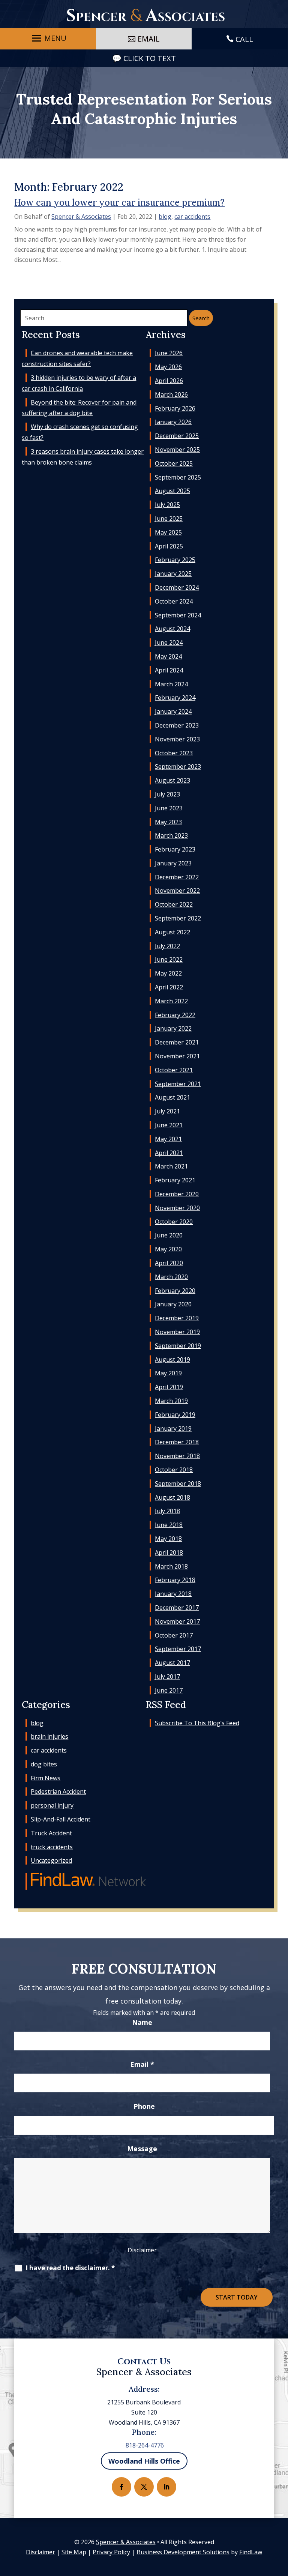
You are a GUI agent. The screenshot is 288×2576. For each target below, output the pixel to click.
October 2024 (174, 601)
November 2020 (177, 1208)
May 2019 (168, 1373)
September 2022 (178, 918)
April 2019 (169, 1387)
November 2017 (177, 1621)
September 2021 (178, 1084)
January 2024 (173, 711)
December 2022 (177, 877)
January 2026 (173, 422)
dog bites (44, 1764)
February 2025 (175, 560)
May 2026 (168, 367)
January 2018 (173, 1594)
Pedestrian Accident (58, 1792)
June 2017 (169, 1690)
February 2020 (175, 1291)
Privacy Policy (111, 2552)
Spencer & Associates (81, 217)
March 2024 (171, 684)
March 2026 (171, 394)
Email (142, 2064)
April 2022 (169, 987)
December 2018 (177, 1442)
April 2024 (169, 670)
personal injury (52, 1805)
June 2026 (169, 353)
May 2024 (168, 656)
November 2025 (177, 450)
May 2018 (168, 1539)
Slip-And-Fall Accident (61, 1819)
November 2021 (177, 1056)
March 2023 (171, 835)
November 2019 (177, 1332)
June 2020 (169, 1235)
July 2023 (167, 794)
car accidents (192, 217)
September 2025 (178, 477)
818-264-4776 (145, 2445)
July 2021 (167, 1111)
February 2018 (175, 1580)
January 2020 (173, 1304)
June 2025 (169, 518)
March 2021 (171, 1166)
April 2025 (169, 546)
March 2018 (171, 1566)
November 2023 (177, 739)
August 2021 (172, 1097)
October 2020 (174, 1222)
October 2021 (174, 1070)
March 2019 (171, 1401)
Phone (144, 2106)
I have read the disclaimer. (70, 2268)
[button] (48, 38)
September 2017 (178, 1649)
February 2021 (175, 1180)
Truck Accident (51, 1833)
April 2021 (169, 1153)
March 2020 (171, 1277)
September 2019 (178, 1346)
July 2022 (167, 946)
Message (142, 2149)
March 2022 (171, 1001)
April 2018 (169, 1552)
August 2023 (172, 780)
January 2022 (173, 1028)
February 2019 (175, 1415)
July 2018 (167, 1511)
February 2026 (175, 408)
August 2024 (172, 629)
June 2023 (169, 808)
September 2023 (178, 767)
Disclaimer (142, 2250)
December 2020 (177, 1194)
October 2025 (174, 463)
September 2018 (178, 1484)
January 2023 (173, 863)
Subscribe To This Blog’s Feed (197, 1723)
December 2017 (177, 1608)
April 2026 (169, 381)
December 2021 (177, 1042)
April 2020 (169, 1263)
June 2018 (169, 1525)
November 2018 (177, 1456)
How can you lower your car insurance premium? (119, 202)
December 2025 (177, 436)
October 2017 (174, 1635)
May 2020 (168, 1249)
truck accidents (52, 1847)
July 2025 (167, 505)
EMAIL (149, 39)
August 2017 (172, 1663)
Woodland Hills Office (144, 2461)
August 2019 (172, 1360)
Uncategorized (51, 1860)
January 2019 (173, 1428)
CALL (244, 39)
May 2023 (168, 822)
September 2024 (178, 615)
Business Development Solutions (183, 2552)
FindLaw (251, 2552)
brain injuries (49, 1736)
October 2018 (174, 1470)
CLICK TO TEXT (150, 58)
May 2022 (168, 973)
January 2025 (173, 574)
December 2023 (177, 725)
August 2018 (172, 1497)
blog (165, 217)
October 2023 (174, 753)
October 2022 (174, 904)
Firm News (46, 1778)
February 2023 (175, 849)
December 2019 (177, 1318)
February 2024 (175, 698)
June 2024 (169, 643)
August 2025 (172, 491)
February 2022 (175, 1015)
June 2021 (169, 1125)
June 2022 (169, 959)
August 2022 (172, 932)
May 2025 (168, 532)
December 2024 (177, 587)
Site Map (74, 2552)
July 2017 (167, 1676)
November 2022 (177, 891)
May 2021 (168, 1139)
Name (142, 2022)
